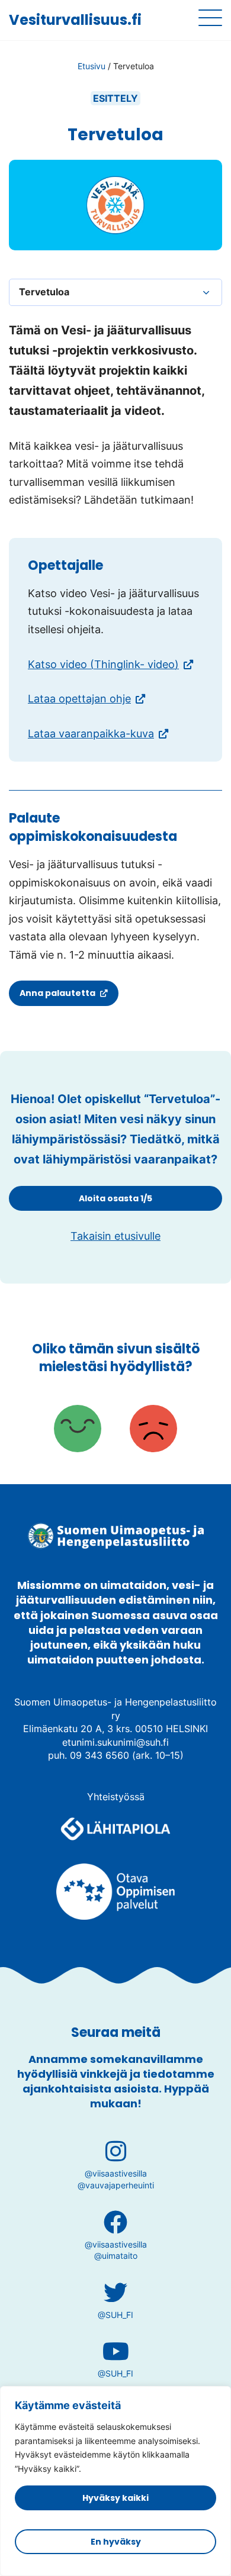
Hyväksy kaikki (115, 2498)
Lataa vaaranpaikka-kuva (91, 734)
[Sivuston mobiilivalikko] (210, 18)
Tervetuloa (44, 292)
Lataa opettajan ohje (79, 699)
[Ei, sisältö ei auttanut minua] (153, 1430)
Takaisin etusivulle (115, 1236)
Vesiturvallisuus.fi (75, 20)
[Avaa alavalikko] (206, 292)
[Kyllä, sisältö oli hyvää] (78, 1430)
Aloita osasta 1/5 (115, 1198)
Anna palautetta (60, 996)
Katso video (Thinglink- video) (110, 664)
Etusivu (92, 66)
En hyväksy (116, 2542)
